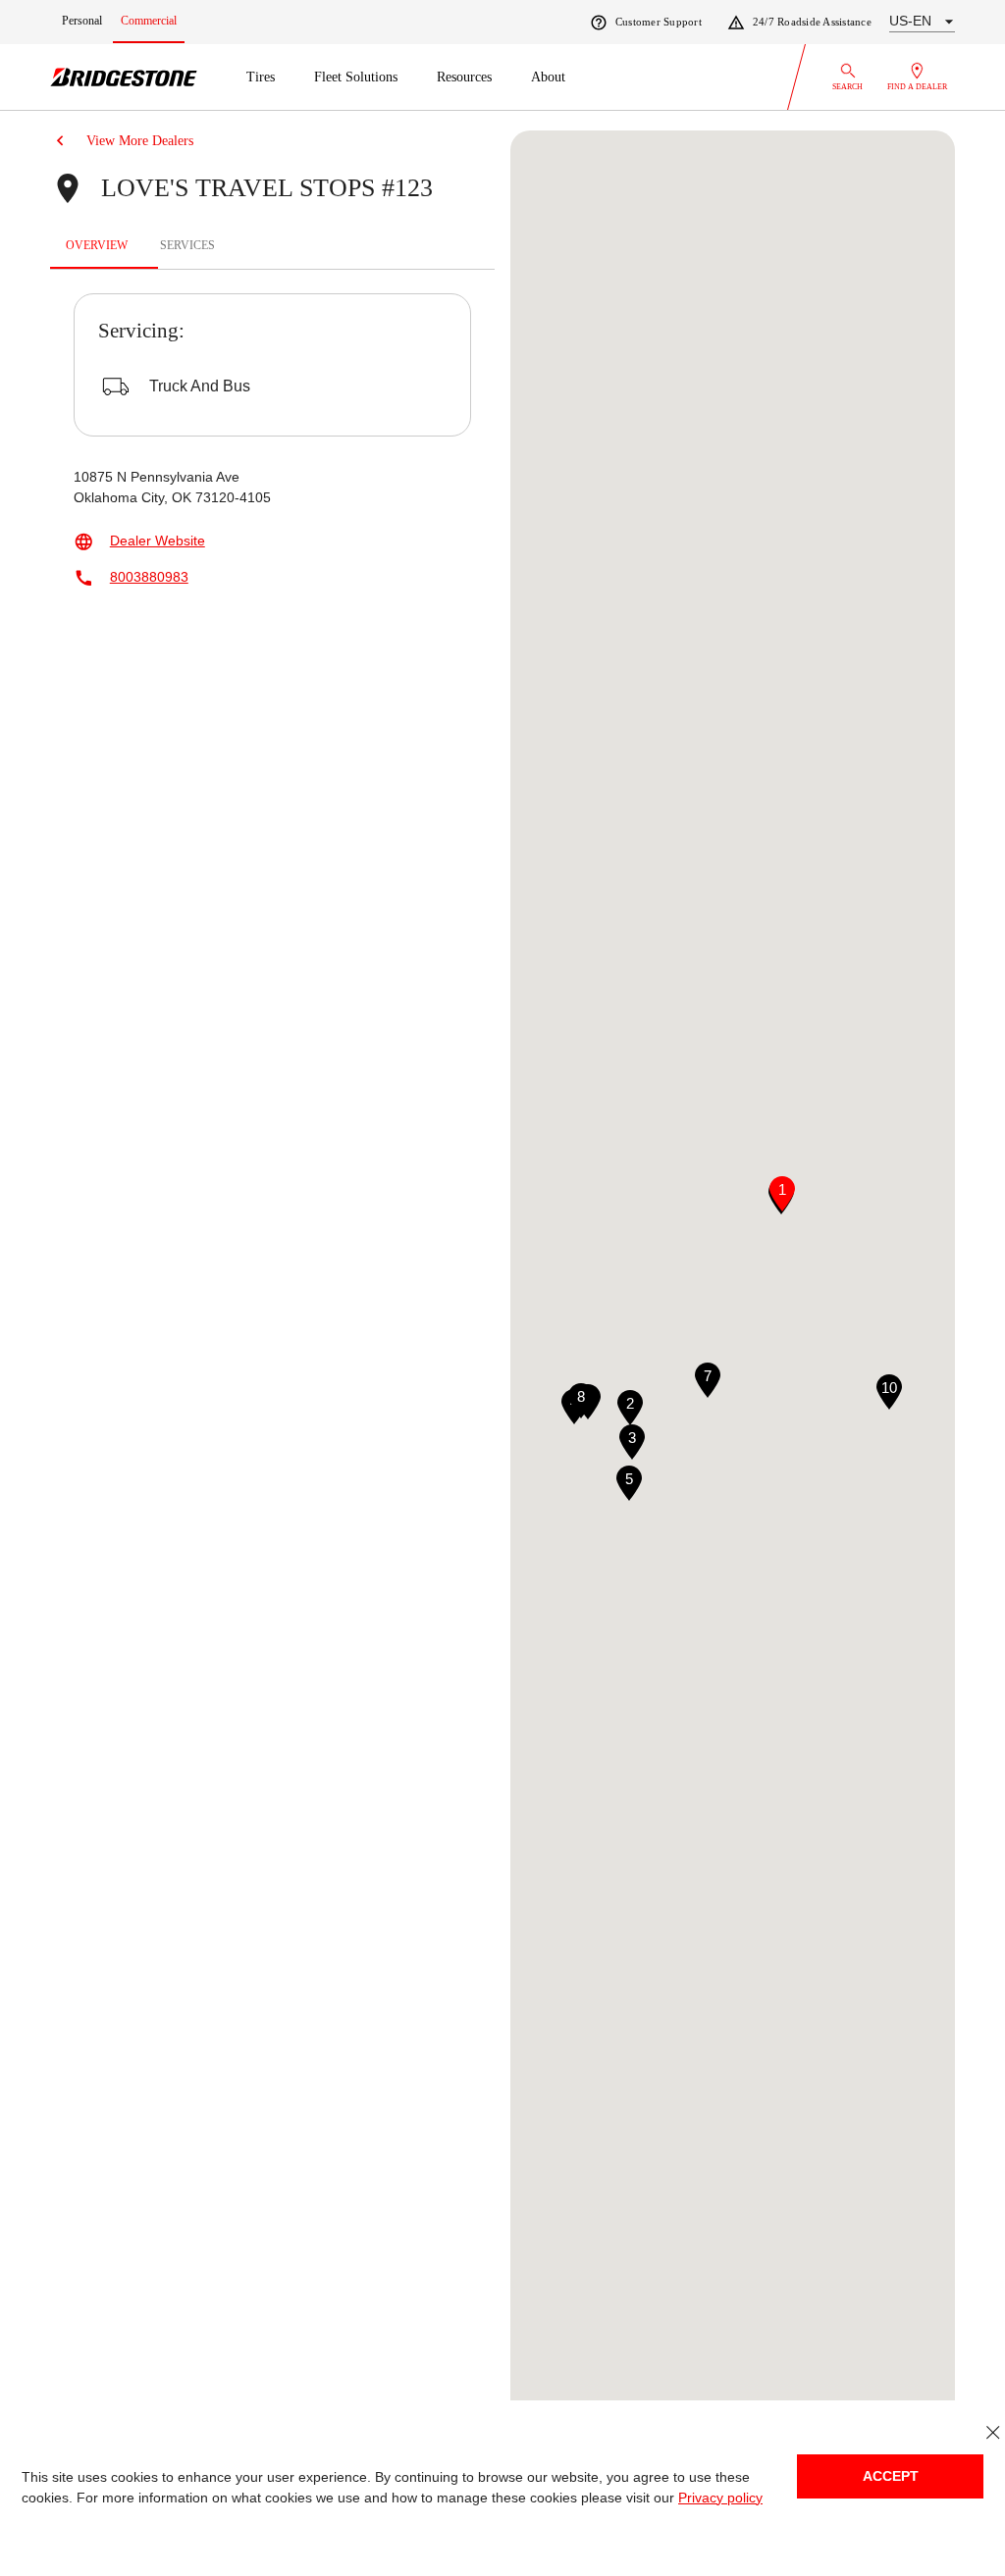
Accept (891, 2476)
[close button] (993, 2432)
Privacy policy (720, 2498)
